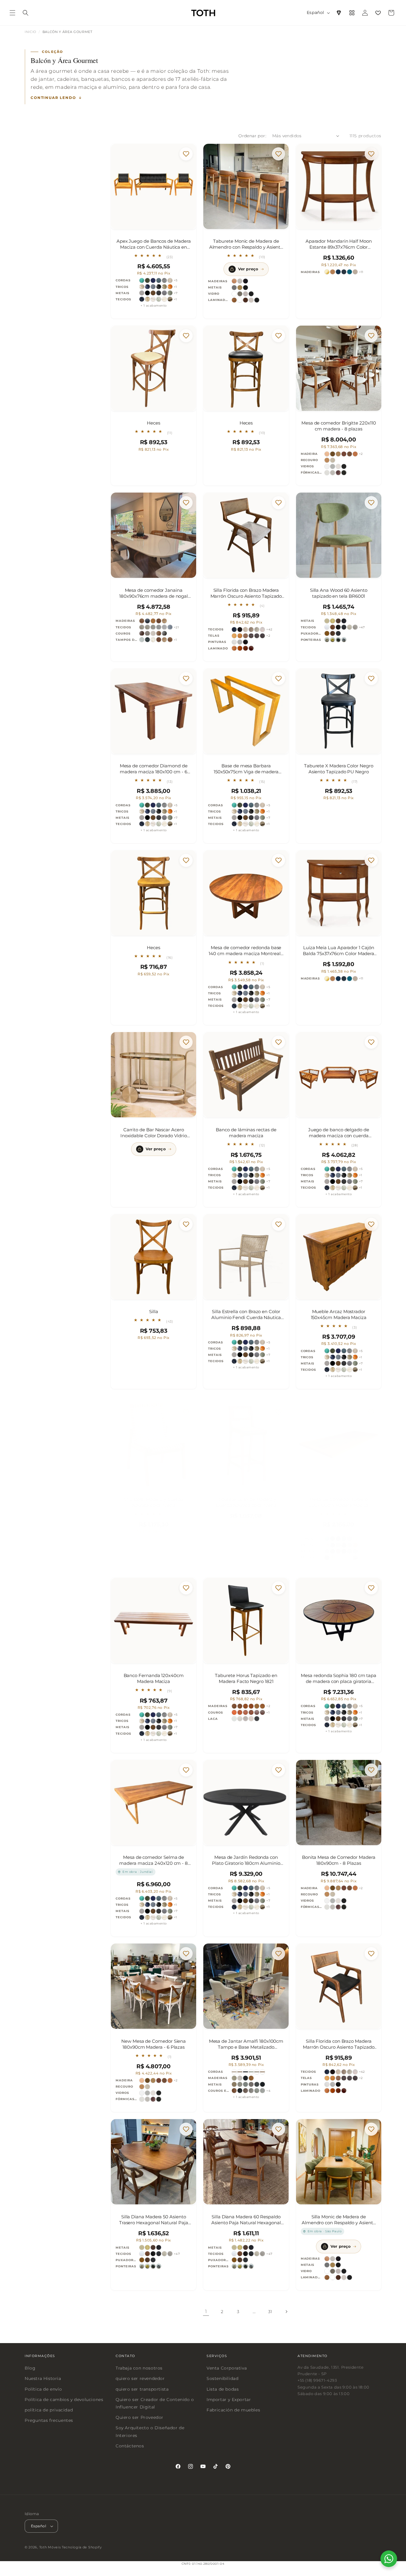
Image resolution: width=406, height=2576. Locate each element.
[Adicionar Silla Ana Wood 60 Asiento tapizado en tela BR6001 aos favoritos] (371, 503)
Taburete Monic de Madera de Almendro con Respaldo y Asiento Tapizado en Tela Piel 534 (246, 244)
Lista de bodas (223, 2389)
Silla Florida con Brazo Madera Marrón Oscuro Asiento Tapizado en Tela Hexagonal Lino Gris (246, 593)
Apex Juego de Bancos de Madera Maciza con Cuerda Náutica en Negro (154, 244)
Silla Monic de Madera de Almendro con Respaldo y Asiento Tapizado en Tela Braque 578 (339, 2220)
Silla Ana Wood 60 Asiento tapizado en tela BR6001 (339, 593)
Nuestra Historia (43, 2379)
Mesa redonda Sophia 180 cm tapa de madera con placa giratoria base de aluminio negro (339, 1679)
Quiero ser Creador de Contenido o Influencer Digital (155, 2403)
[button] (12, 13)
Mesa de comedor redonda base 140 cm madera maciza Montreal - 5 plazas (246, 951)
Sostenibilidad (222, 2379)
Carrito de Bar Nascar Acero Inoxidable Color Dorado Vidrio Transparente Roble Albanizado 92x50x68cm (154, 1133)
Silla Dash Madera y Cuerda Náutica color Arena (154, 1502)
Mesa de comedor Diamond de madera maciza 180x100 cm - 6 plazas (154, 769)
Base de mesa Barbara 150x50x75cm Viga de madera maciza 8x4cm (246, 769)
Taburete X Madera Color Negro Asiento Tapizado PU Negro (339, 769)
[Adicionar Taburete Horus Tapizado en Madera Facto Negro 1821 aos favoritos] (279, 1588)
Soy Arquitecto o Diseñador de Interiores (150, 2432)
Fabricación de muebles (233, 2410)
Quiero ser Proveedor (140, 2418)
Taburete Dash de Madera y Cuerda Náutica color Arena (246, 1502)
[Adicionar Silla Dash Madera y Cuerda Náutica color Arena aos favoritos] (186, 1412)
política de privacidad (49, 2410)
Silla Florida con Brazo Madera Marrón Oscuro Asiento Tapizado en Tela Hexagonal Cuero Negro (339, 2044)
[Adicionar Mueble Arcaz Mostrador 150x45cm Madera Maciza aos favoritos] (371, 1224)
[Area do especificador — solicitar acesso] (339, 13)
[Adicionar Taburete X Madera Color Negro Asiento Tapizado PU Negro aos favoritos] (371, 679)
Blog (30, 2368)
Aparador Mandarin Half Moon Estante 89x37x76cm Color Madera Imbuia (339, 244)
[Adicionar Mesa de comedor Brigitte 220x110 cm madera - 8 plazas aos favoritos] (371, 336)
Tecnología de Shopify (82, 2547)
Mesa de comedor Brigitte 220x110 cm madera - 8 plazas (339, 426)
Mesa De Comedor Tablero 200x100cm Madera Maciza (339, 1502)
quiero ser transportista (142, 2389)
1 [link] (206, 2311)
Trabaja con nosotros (139, 2368)
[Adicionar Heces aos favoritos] (186, 336)
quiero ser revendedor (140, 2379)
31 (270, 2312)
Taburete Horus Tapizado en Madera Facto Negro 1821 (246, 1678)
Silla (154, 1311)
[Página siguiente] (286, 2312)
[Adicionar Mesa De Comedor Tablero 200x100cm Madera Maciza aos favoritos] (371, 1412)
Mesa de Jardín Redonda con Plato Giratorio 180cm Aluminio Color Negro (246, 1860)
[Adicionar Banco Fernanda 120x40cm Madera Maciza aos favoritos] (186, 1588)
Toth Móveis (50, 2547)
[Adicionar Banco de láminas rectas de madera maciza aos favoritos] (279, 1042)
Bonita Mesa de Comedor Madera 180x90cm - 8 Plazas (339, 1860)
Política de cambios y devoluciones (64, 2400)
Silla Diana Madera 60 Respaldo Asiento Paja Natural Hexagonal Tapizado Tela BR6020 (246, 2220)
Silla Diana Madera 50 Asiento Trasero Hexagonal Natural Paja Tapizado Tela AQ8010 (154, 2220)
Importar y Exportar (229, 2400)
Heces (154, 423)
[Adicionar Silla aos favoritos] (186, 1224)
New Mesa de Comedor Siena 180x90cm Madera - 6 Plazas (154, 2044)
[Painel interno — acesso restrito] (352, 13)
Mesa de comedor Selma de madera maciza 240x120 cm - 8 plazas (154, 1860)
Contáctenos (130, 2446)
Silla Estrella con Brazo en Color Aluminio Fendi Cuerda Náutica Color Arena (246, 1315)
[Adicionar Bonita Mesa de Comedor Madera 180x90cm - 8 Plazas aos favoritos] (371, 1770)
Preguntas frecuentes (49, 2421)
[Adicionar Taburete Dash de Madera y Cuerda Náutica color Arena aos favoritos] (279, 1412)
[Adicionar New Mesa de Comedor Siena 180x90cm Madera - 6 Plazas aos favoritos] (186, 1954)
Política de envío (43, 2389)
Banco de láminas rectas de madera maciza (246, 1133)
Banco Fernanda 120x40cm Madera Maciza (154, 1678)
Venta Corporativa (227, 2368)
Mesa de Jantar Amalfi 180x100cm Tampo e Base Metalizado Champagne (246, 2044)
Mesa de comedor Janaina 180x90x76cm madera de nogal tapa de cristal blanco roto (154, 593)
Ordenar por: (252, 136)
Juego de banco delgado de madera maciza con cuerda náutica (339, 1133)
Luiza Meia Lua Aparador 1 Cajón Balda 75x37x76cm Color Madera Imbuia (339, 951)
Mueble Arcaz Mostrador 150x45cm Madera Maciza (339, 1314)
